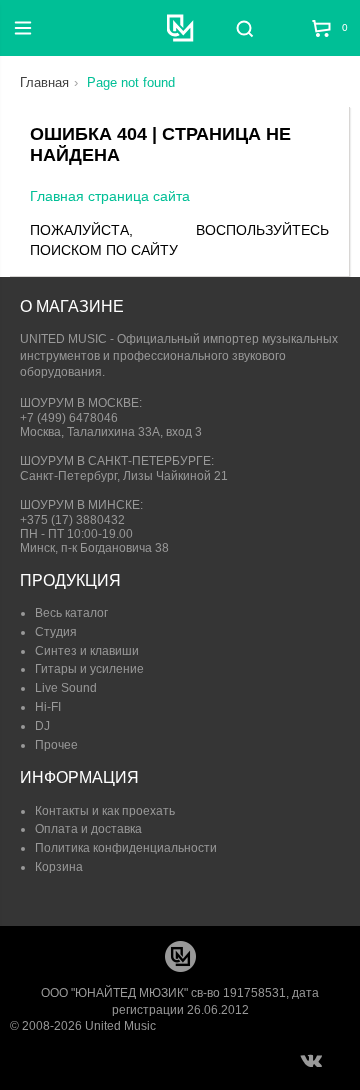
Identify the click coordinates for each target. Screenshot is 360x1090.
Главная (44, 82)
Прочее (56, 745)
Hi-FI (48, 707)
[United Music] (180, 28)
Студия (56, 632)
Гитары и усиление (89, 669)
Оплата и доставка (88, 829)
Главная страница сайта (110, 196)
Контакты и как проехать (105, 811)
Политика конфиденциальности (126, 848)
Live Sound (66, 688)
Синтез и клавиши (87, 651)
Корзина (59, 867)
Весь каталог (71, 613)
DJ (42, 726)
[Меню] (23, 28)
